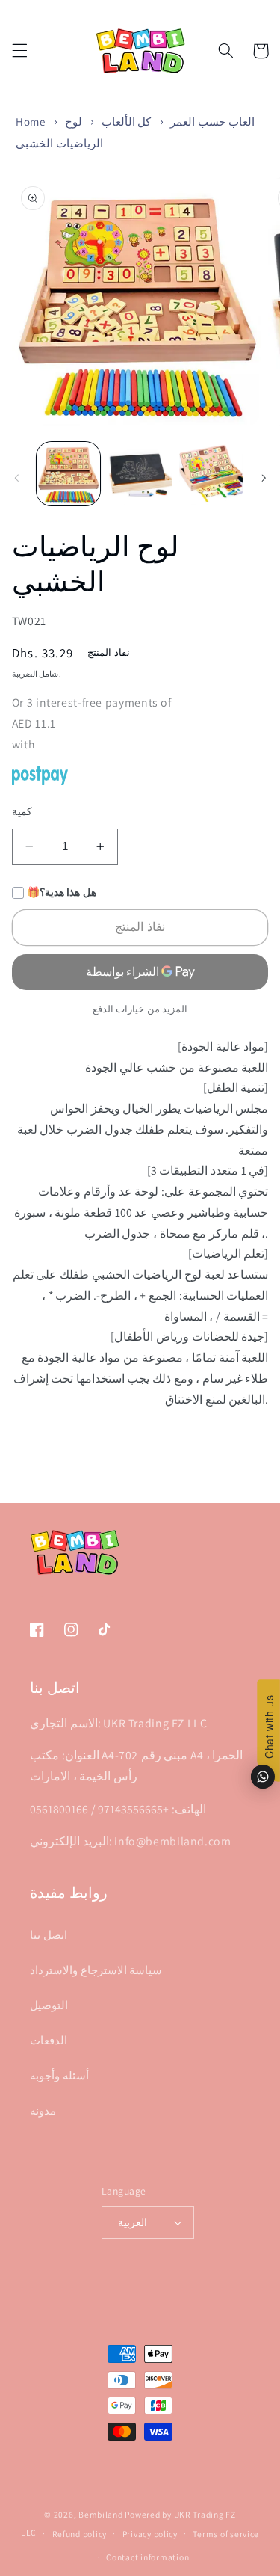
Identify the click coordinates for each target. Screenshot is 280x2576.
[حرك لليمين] (264, 478)
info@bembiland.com (172, 1841)
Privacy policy (150, 2534)
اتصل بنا (49, 1935)
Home (31, 122)
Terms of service (226, 2534)
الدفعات (49, 2040)
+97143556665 (133, 1809)
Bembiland (101, 2514)
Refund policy (80, 2534)
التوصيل (49, 2005)
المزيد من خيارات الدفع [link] (140, 1009)
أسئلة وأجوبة (59, 2075)
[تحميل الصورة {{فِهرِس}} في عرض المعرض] (68, 474)
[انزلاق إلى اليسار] (16, 478)
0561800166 (59, 1809)
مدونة (43, 2111)
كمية (22, 811)
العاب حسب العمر (212, 122)
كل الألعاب (127, 122)
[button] (19, 51)
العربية (133, 2222)
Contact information (147, 2557)
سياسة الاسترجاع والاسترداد (96, 1970)
